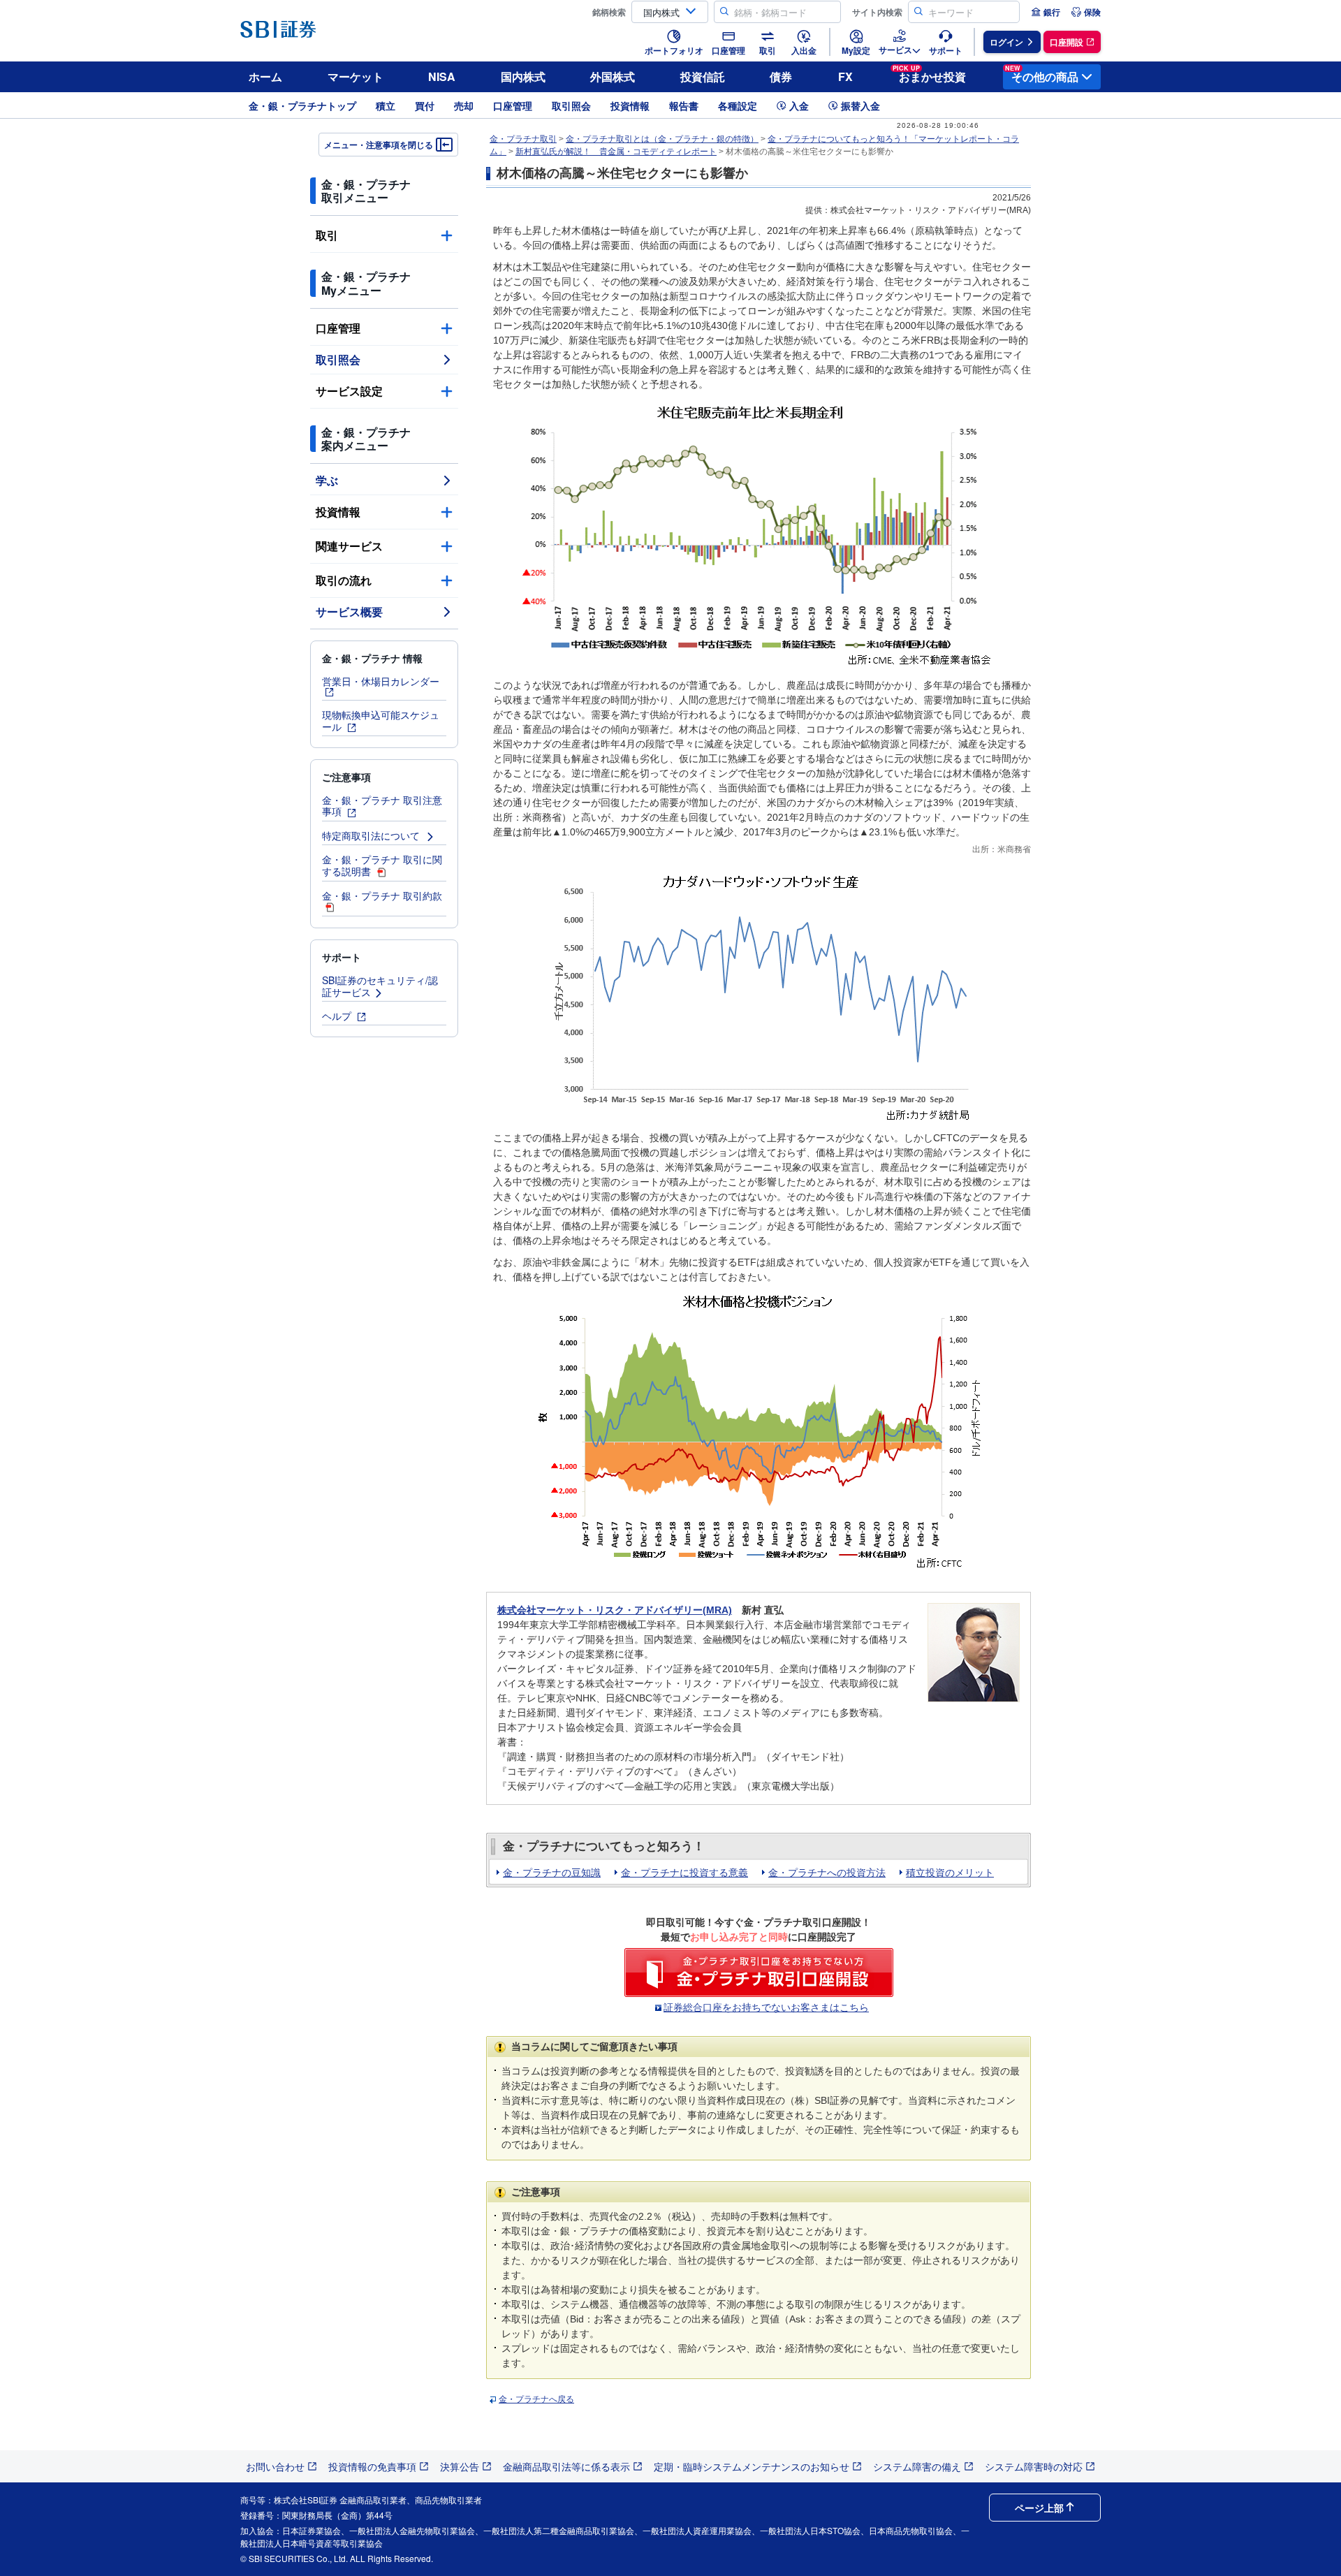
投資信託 (703, 76)
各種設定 (738, 105)
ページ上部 (1039, 2508)
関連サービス (349, 546)
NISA (442, 76)
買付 (425, 105)
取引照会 (571, 105)
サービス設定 (349, 391)
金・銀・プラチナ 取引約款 (382, 895)
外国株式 (613, 76)
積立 (386, 105)
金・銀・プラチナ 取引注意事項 (382, 806)
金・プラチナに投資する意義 (684, 1873)
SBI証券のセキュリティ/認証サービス (380, 986)
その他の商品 (1042, 74)
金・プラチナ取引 (523, 139)
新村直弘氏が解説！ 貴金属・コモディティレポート (616, 152)
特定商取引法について (372, 835)
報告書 (684, 105)
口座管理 (513, 105)
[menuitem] (1046, 12)
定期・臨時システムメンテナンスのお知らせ (752, 2466)
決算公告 (460, 2466)
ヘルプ (338, 1016)
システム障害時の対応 (1034, 2466)
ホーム (265, 76)
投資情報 (630, 105)
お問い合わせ (275, 2466)
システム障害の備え (917, 2466)
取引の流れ (344, 580)
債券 (781, 76)
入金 (799, 105)
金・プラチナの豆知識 (552, 1873)
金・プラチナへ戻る (536, 2399)
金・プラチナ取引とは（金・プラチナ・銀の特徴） (662, 139)
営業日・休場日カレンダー (381, 681)
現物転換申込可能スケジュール (381, 720)
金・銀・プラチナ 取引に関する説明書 (382, 865)
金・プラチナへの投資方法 (827, 1873)
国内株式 (523, 76)
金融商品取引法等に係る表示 (566, 2466)
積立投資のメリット (950, 1873)
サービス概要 (349, 612)
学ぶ (327, 480)
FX (845, 76)
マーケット (356, 76)
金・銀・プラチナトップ (302, 105)
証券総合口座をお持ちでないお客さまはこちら (766, 2007)
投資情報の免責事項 (372, 2466)
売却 (464, 105)
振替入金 (860, 105)
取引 (327, 235)
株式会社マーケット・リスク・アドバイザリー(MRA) (615, 1610)
